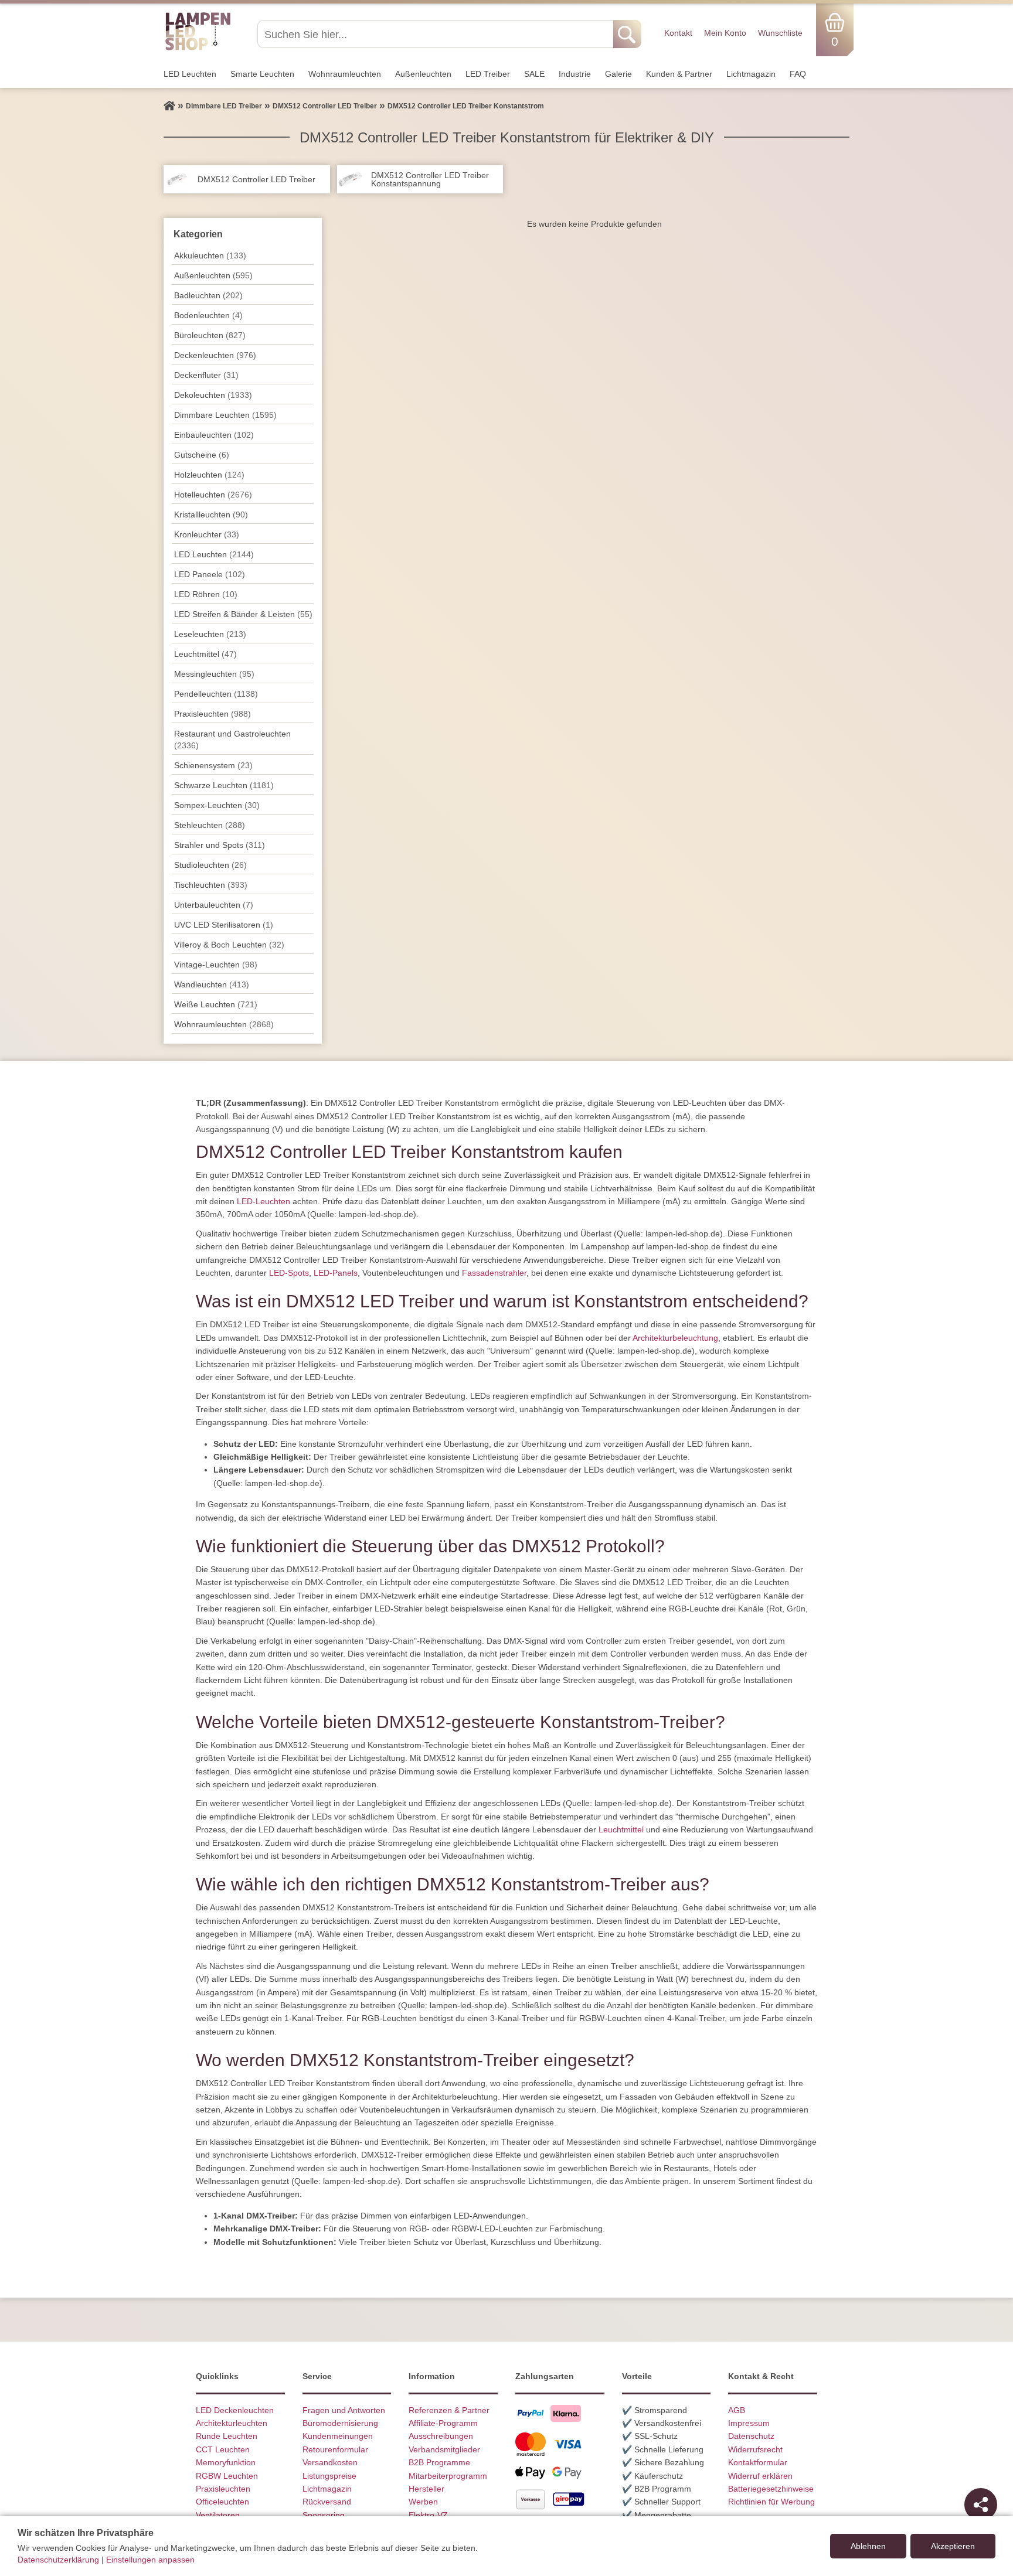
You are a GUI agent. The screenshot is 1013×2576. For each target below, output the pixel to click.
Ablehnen (868, 2546)
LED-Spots (289, 1273)
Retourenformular (335, 2449)
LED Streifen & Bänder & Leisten (243, 614)
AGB (737, 2410)
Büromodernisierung (340, 2423)
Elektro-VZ (428, 2515)
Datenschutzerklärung (58, 2560)
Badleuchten (208, 295)
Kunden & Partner (679, 74)
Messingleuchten (214, 674)
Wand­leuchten (212, 984)
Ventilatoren (218, 2515)
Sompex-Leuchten (217, 805)
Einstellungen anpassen (150, 2560)
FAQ (798, 74)
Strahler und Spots (220, 845)
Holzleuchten (209, 475)
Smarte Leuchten (262, 74)
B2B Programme (439, 2462)
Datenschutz (751, 2436)
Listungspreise (329, 2476)
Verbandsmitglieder (444, 2449)
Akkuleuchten (210, 255)
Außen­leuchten (423, 74)
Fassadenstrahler (494, 1273)
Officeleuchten (222, 2502)
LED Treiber (488, 74)
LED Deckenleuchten (235, 2410)
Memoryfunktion (226, 2462)
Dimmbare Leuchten (225, 415)
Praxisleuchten (213, 714)
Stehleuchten (210, 825)
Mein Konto (725, 33)
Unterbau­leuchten (214, 905)
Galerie (618, 74)
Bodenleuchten (208, 315)
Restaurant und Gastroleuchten (232, 740)
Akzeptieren (953, 2546)
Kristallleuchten (211, 514)
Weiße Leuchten (216, 1004)
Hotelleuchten (213, 495)
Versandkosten (330, 2462)
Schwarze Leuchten (224, 785)
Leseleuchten (210, 634)
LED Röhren (206, 594)
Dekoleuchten (213, 395)
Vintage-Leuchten (216, 965)
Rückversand (327, 2502)
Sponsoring (324, 2515)
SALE (534, 74)
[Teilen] (981, 2505)
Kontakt (678, 33)
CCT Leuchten (223, 2449)
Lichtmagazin (751, 74)
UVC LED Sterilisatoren (224, 925)
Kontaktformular (758, 2462)
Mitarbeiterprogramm (448, 2476)
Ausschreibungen (441, 2436)
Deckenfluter (206, 375)
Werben (423, 2502)
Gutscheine (202, 455)
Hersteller (426, 2489)
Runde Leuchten (227, 2436)
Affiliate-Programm (443, 2423)
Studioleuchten (210, 865)
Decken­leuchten (215, 355)
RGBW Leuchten (227, 2476)
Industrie (575, 74)
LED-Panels (336, 1273)
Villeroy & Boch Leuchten (229, 945)
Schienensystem (213, 765)
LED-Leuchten (264, 1201)
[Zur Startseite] (169, 106)
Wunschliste (780, 33)
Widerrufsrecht (755, 2449)
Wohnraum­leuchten (345, 74)
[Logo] (198, 49)
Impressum (749, 2423)
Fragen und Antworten (344, 2410)
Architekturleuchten (232, 2423)
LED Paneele (210, 574)
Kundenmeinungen (338, 2436)
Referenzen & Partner (449, 2410)
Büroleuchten (210, 335)
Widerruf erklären (760, 2476)
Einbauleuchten (214, 435)
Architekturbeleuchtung (675, 1338)
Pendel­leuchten (216, 694)
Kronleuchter (207, 534)
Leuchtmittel (205, 654)
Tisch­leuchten (211, 885)
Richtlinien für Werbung (771, 2502)
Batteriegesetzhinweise (771, 2489)
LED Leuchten (190, 74)
